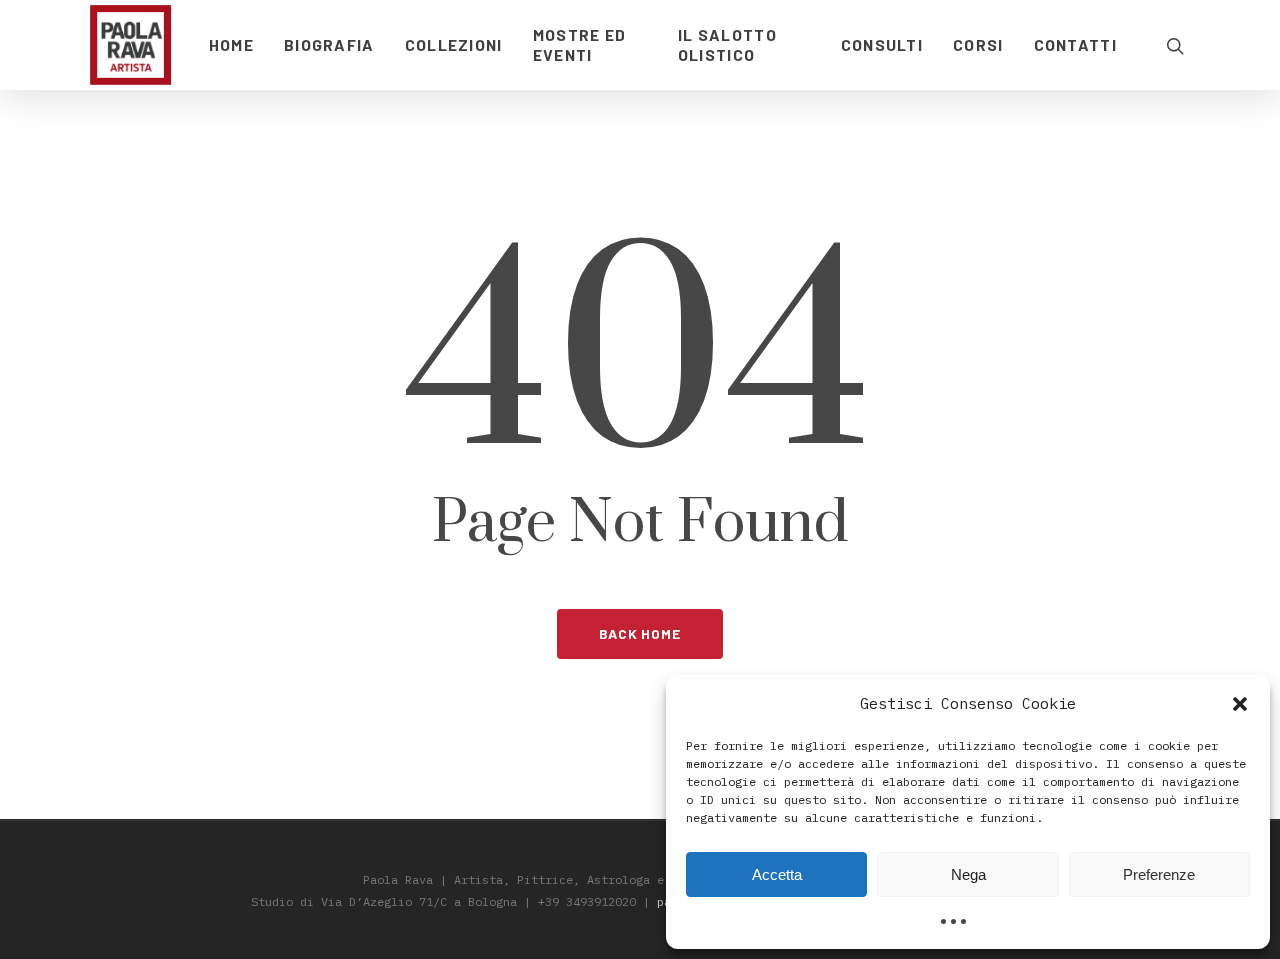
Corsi (978, 44)
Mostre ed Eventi (580, 44)
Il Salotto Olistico (727, 44)
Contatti (1075, 44)
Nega (968, 874)
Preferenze (1159, 874)
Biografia (329, 44)
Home (231, 44)
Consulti (882, 44)
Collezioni (454, 44)
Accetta (777, 874)
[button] (1240, 704)
